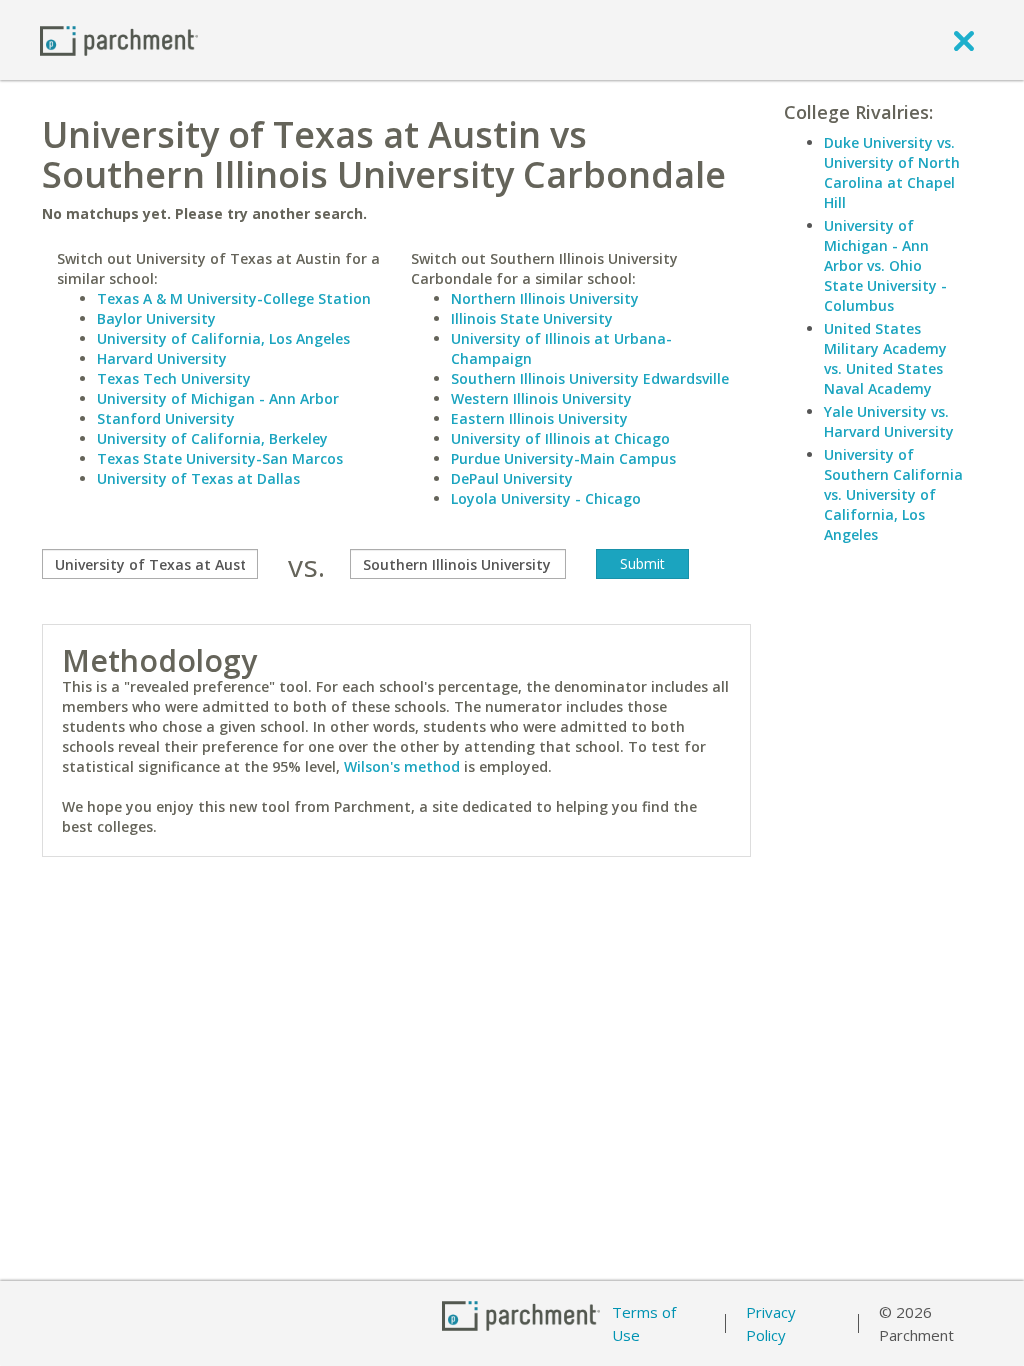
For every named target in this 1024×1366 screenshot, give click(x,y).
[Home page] (119, 39)
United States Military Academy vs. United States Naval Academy (885, 358)
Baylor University (156, 318)
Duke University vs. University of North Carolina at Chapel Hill (892, 172)
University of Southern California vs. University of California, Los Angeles (893, 494)
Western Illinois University (541, 398)
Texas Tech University (174, 378)
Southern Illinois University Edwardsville (590, 378)
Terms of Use (644, 1323)
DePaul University (512, 478)
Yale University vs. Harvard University (889, 421)
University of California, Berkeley (212, 438)
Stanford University (166, 418)
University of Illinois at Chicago (560, 438)
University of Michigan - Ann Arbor (218, 398)
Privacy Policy (771, 1323)
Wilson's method (402, 766)
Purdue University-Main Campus (563, 458)
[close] (964, 40)
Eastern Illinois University (539, 418)
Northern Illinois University (545, 298)
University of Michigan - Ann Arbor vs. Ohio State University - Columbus (885, 265)
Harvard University (162, 358)
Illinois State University (532, 318)
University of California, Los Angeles (223, 338)
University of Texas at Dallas (198, 478)
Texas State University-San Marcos (220, 458)
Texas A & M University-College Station (234, 298)
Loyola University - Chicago (546, 498)
